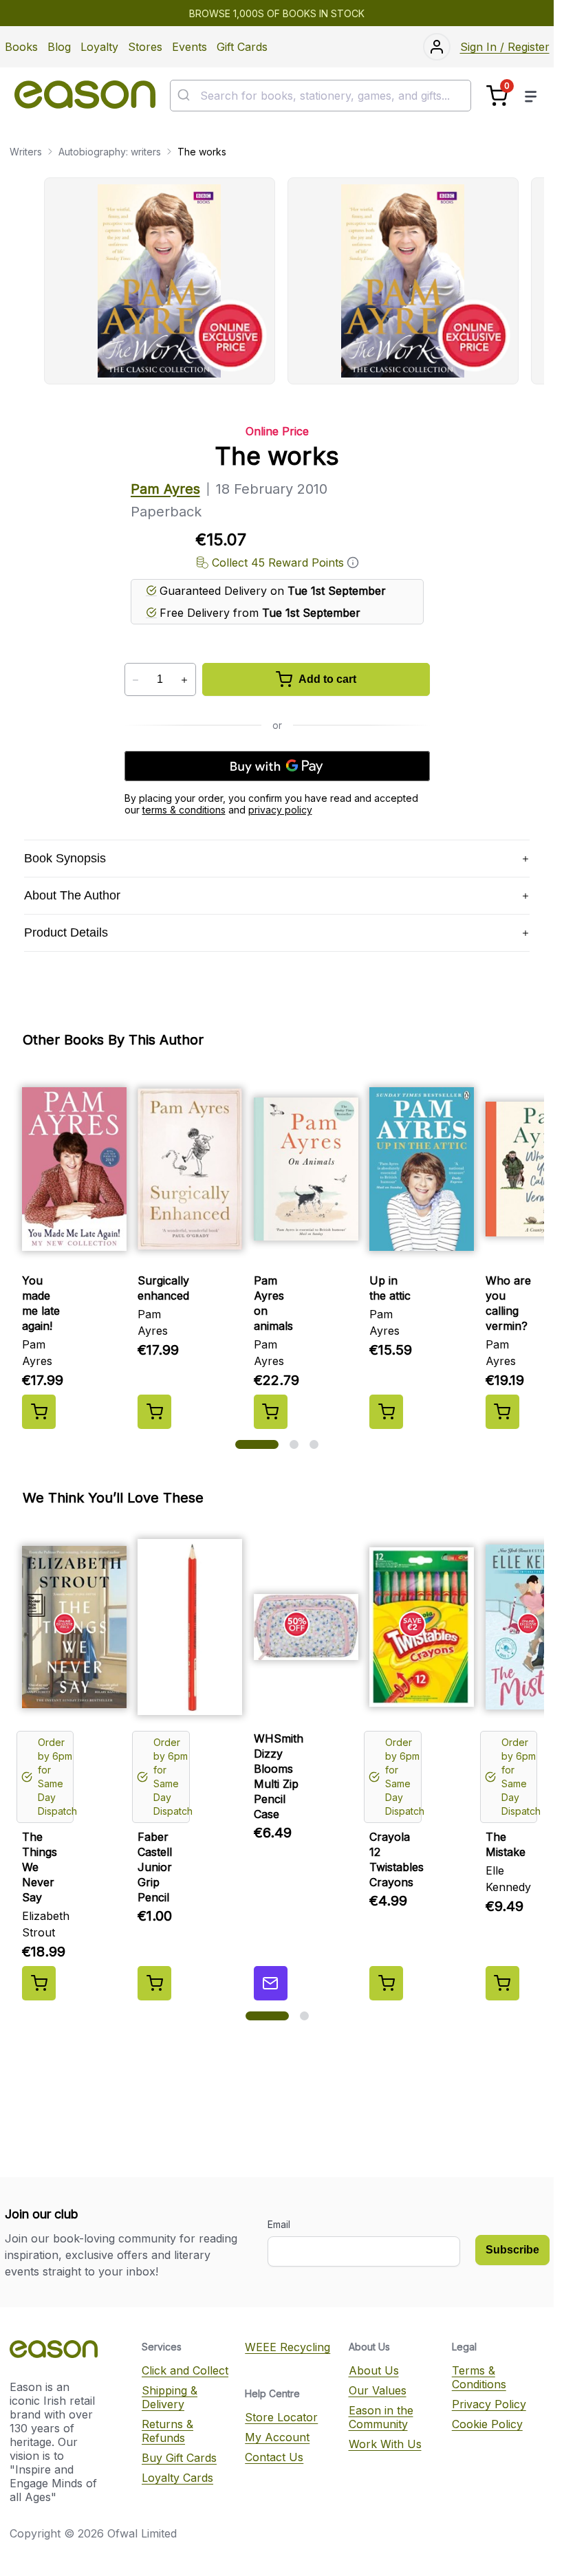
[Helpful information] (353, 563)
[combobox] (321, 96)
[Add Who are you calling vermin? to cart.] (502, 1412)
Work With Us (385, 2444)
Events (189, 47)
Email (279, 2224)
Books (21, 47)
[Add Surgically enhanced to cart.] (154, 1412)
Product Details (66, 932)
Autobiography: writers (110, 152)
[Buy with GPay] (277, 766)
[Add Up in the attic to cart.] (386, 1412)
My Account (277, 2437)
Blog (59, 47)
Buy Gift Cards (179, 2458)
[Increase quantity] (185, 680)
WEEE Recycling (288, 2347)
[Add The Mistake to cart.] (502, 1983)
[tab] (257, 1444)
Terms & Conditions (479, 2377)
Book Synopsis (65, 858)
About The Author (72, 895)
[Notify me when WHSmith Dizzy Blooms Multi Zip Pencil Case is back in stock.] (271, 1983)
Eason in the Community (381, 2417)
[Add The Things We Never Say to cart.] (39, 1983)
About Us (374, 2370)
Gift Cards (242, 47)
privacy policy (280, 810)
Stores (145, 47)
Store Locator (281, 2417)
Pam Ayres (165, 489)
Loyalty (99, 47)
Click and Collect (185, 2370)
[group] (294, 281)
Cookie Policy (487, 2424)
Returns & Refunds (167, 2431)
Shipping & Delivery (170, 2397)
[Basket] (497, 96)
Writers (26, 152)
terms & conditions (184, 810)
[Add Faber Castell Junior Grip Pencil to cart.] (154, 1983)
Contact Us (274, 2457)
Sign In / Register (505, 47)
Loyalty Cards (177, 2478)
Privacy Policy (489, 2404)
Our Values (378, 2390)
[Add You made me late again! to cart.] (39, 1412)
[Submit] (185, 96)
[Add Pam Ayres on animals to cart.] (271, 1412)
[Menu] (531, 96)
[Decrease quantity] (136, 680)
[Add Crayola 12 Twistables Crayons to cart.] (386, 1983)
